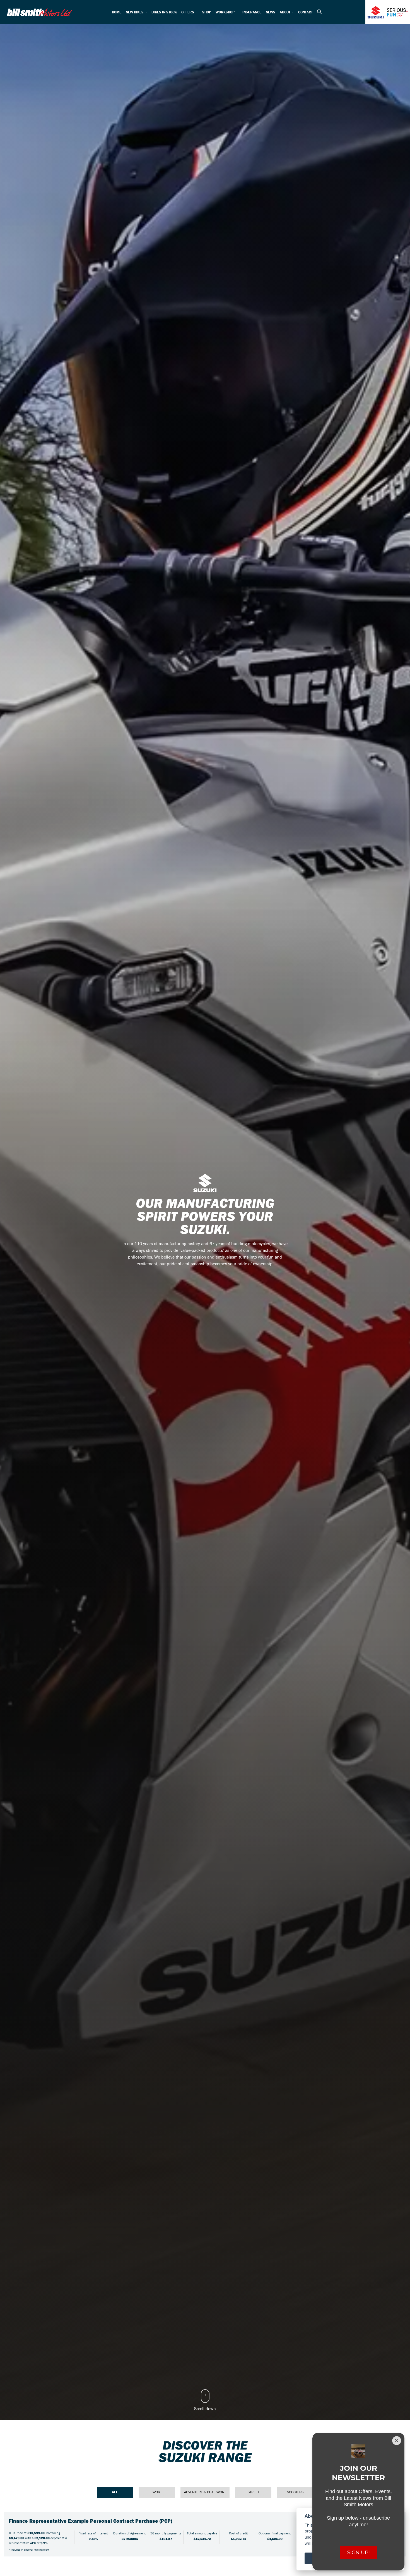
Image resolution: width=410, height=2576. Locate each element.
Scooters (295, 2492)
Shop (207, 12)
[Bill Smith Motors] (39, 12)
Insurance (252, 12)
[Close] (397, 2441)
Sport (157, 2492)
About (285, 12)
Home (117, 12)
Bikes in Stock (164, 12)
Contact (305, 12)
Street (253, 2492)
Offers (188, 12)
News (271, 12)
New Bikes (135, 12)
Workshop (225, 12)
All (115, 2492)
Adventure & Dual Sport (205, 2492)
